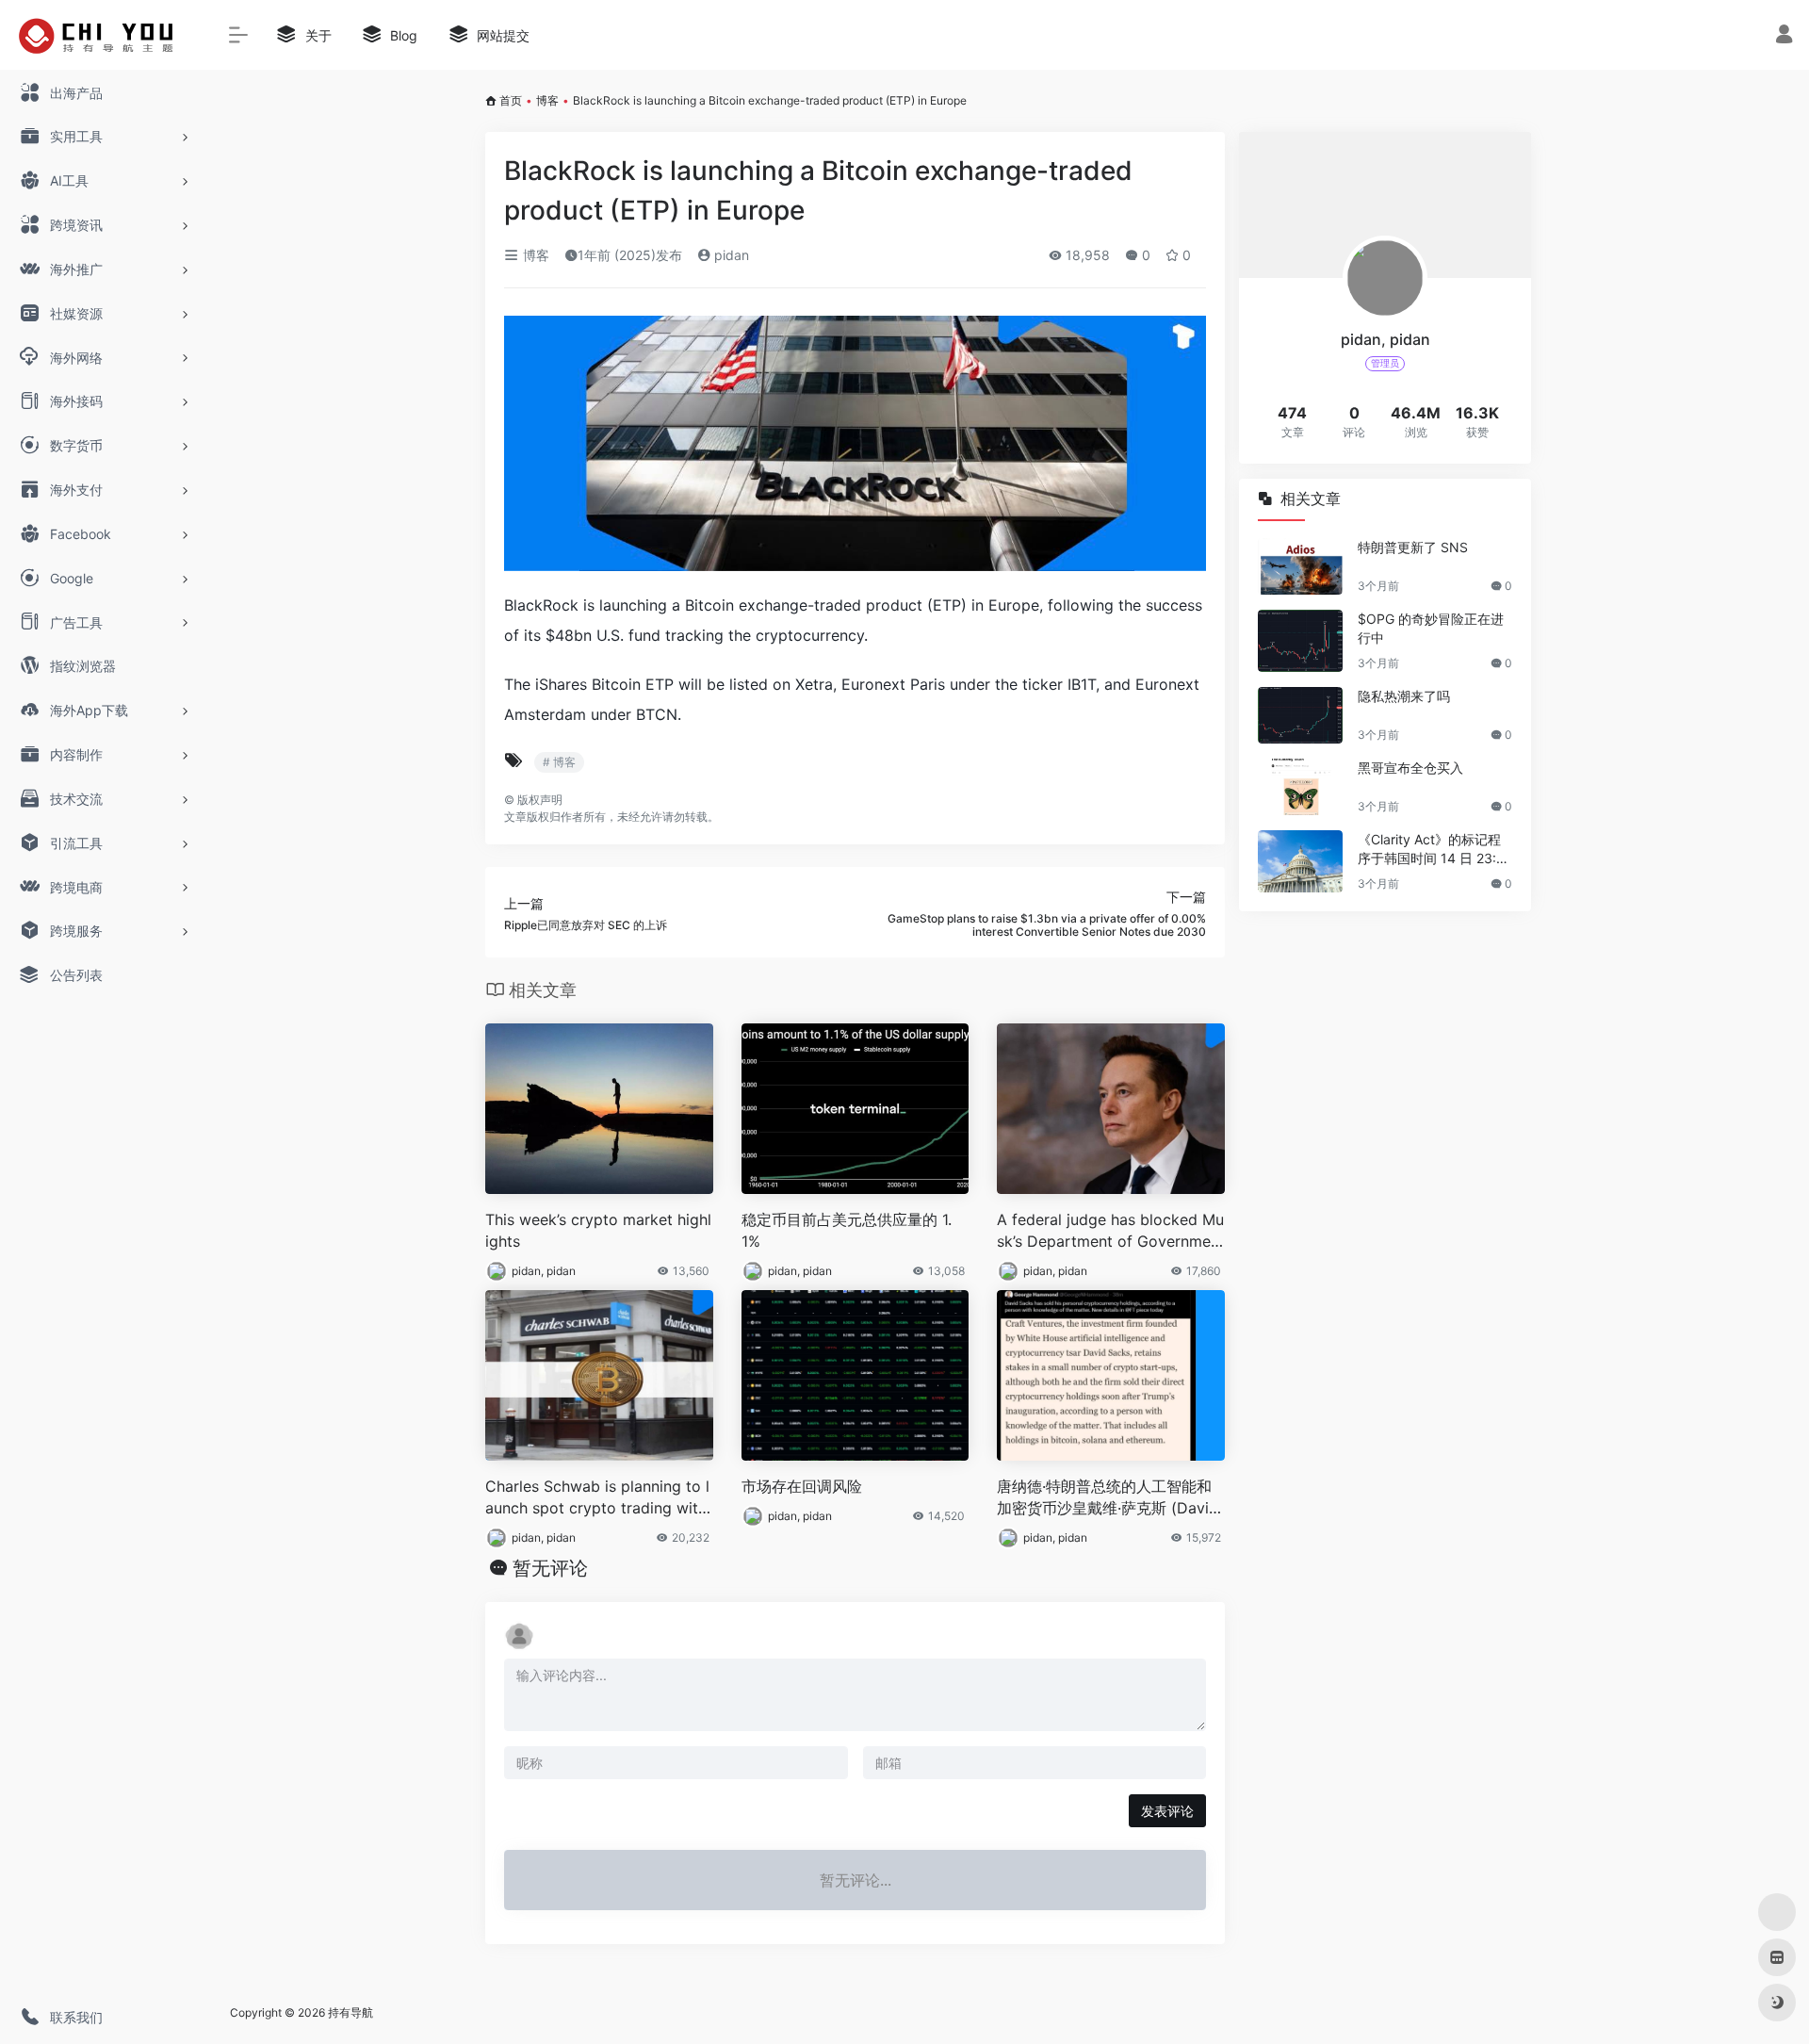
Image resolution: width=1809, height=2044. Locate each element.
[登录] (1784, 36)
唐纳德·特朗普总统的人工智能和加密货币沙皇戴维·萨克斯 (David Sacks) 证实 (1108, 1498)
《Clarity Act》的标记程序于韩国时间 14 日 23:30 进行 (1431, 850)
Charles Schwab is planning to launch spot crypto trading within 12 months (598, 1498)
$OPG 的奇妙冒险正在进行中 (1431, 628)
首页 (511, 100)
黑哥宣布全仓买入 (1410, 768)
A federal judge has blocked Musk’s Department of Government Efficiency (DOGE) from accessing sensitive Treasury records (1110, 1231)
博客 (547, 100)
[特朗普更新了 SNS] (1300, 566)
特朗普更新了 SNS (1413, 547)
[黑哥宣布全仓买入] (1300, 787)
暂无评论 (550, 1568)
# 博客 (559, 762)
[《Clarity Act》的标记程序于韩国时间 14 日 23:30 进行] (1300, 861)
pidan (730, 255)
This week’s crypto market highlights (598, 1230)
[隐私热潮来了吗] (1300, 715)
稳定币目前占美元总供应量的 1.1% (847, 1230)
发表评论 (1167, 1811)
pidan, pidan (544, 1271)
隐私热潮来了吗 (1404, 696)
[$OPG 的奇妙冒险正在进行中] (1300, 641)
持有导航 (350, 2012)
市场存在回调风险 (802, 1486)
